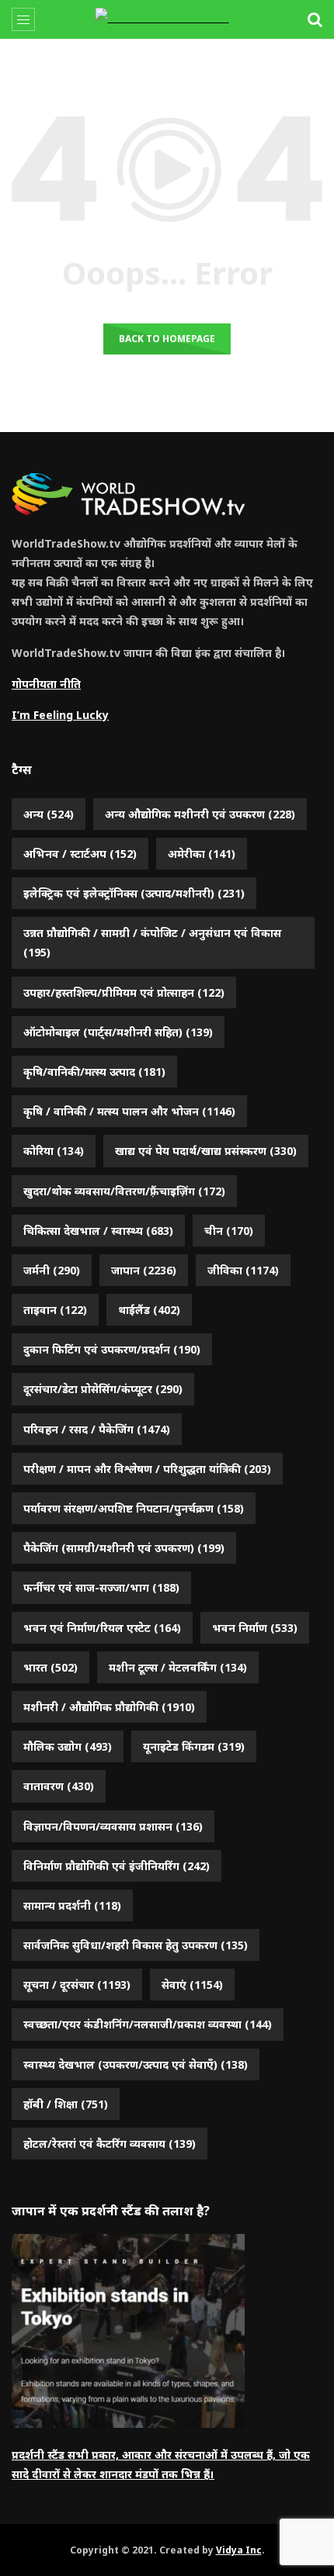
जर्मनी (52, 1270)
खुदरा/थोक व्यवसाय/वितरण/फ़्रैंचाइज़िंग (124, 1191)
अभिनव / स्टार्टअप (80, 854)
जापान (144, 1270)
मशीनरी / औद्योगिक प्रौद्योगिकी (109, 1707)
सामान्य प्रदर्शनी (72, 1905)
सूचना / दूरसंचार (77, 1985)
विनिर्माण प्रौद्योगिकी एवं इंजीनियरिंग (117, 1866)
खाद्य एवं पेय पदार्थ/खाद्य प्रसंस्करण (206, 1151)
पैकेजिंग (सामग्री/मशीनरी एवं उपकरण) (124, 1548)
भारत (50, 1667)
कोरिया (54, 1151)
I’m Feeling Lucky (60, 715)
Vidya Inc (239, 2550)
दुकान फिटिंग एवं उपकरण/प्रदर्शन (112, 1349)
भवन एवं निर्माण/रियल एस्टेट (102, 1628)
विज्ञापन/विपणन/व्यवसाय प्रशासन (113, 1826)
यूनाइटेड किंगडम (194, 1746)
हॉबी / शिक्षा (66, 2104)
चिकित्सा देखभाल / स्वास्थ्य (98, 1231)
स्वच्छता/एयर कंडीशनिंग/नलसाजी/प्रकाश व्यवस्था (148, 2024)
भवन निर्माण (255, 1628)
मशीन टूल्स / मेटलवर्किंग (178, 1667)
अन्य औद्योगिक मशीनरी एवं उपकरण (200, 814)
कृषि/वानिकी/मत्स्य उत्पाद (94, 1072)
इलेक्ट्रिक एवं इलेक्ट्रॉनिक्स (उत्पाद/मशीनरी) (134, 893)
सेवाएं (192, 1985)
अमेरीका (202, 854)
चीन (229, 1231)
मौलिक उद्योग (68, 1746)
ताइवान (55, 1310)
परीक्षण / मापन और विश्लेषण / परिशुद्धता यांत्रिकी (147, 1469)
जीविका (243, 1270)
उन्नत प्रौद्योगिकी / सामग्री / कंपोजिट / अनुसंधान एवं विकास (152, 942)
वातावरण (59, 1786)
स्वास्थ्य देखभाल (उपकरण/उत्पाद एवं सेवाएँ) (136, 2064)
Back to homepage (167, 339)
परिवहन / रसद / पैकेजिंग (97, 1429)
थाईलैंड (149, 1310)
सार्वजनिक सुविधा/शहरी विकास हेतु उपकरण (136, 1945)
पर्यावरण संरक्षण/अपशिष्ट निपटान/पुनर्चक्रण (134, 1508)
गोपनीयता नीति (46, 684)
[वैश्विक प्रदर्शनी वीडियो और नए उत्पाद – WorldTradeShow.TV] (167, 19)
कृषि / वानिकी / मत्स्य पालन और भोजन (129, 1111)
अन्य (49, 814)
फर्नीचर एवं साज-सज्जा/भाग (101, 1587)
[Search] (315, 19)
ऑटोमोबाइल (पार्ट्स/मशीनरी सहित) (118, 1032)
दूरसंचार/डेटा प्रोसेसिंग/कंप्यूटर (103, 1389)
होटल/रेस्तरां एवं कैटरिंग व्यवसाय (110, 2144)
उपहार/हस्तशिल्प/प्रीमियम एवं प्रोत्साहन (124, 992)
